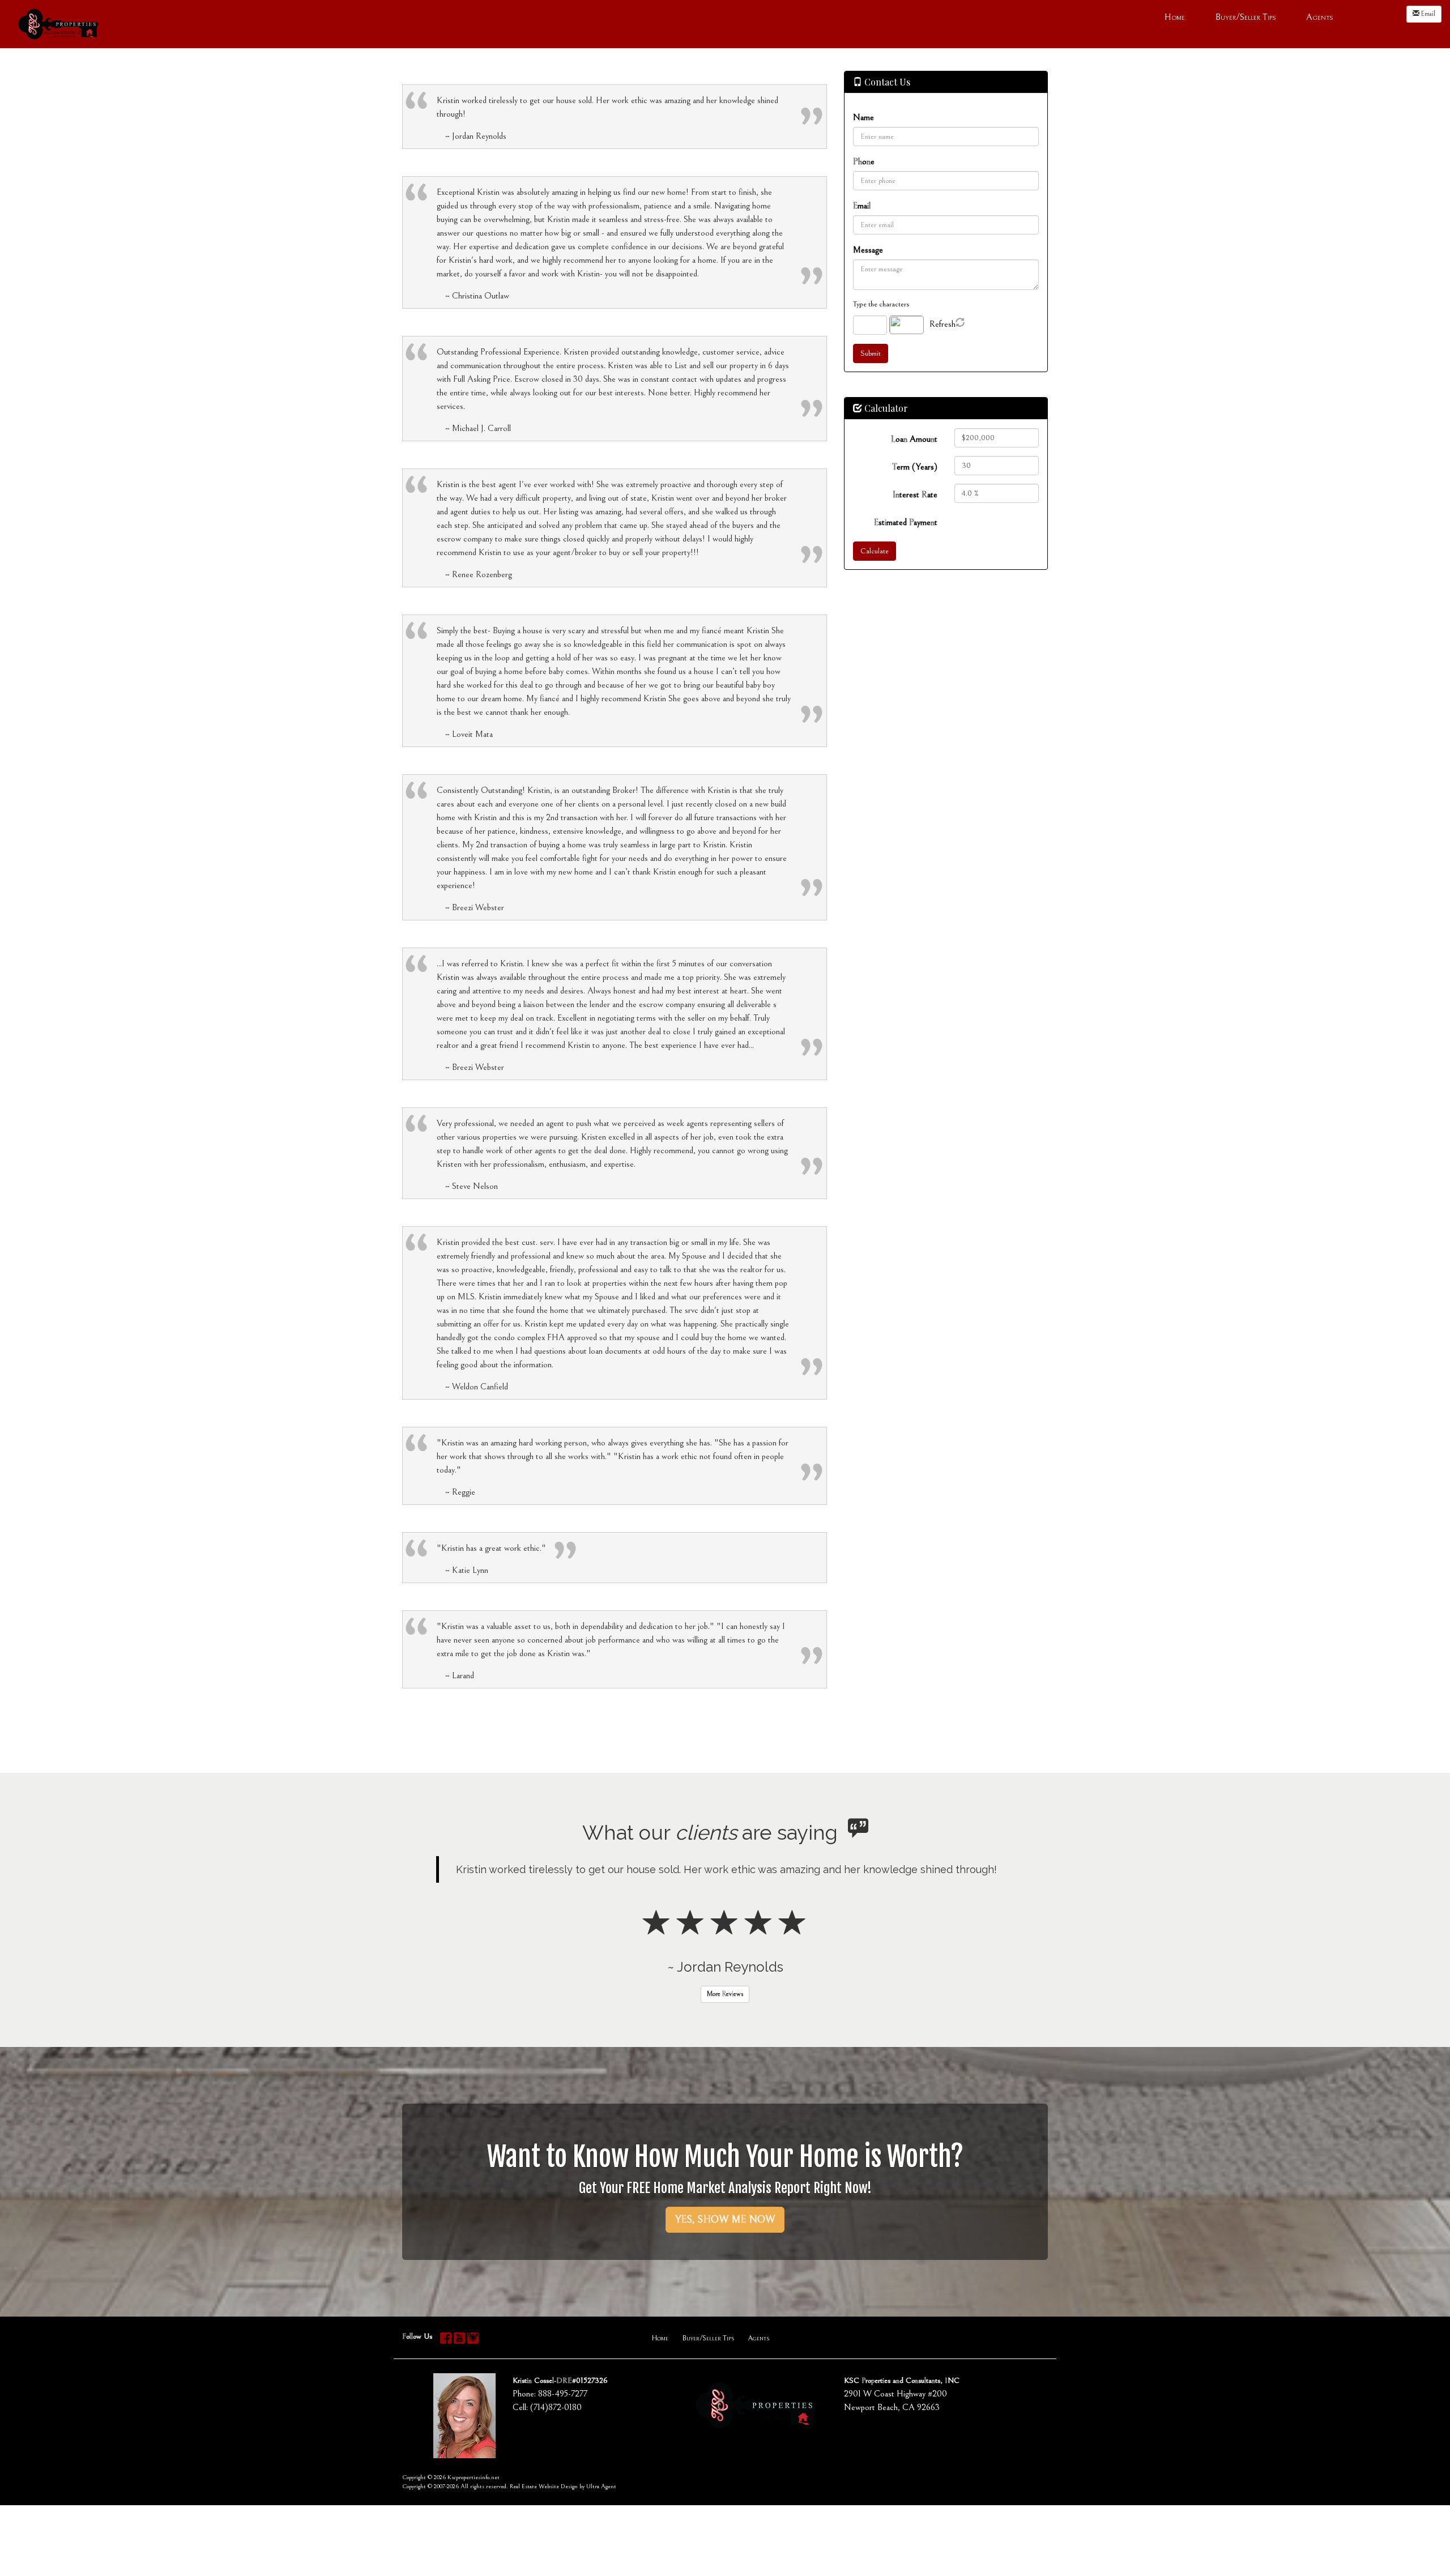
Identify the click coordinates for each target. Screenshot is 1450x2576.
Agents (758, 2430)
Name (863, 117)
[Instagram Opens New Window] (1391, 15)
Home (660, 2430)
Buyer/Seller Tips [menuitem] (1246, 17)
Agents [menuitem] (1319, 17)
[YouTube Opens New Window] (1377, 15)
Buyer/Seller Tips (708, 2430)
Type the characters (881, 304)
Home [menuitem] (1175, 17)
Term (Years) (915, 467)
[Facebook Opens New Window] (1364, 15)
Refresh (942, 324)
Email (1427, 14)
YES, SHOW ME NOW (725, 2311)
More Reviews (725, 2086)
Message (868, 250)
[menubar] (1249, 16)
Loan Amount (914, 439)
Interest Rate (915, 494)
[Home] (58, 23)
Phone (864, 161)
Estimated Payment (906, 522)
